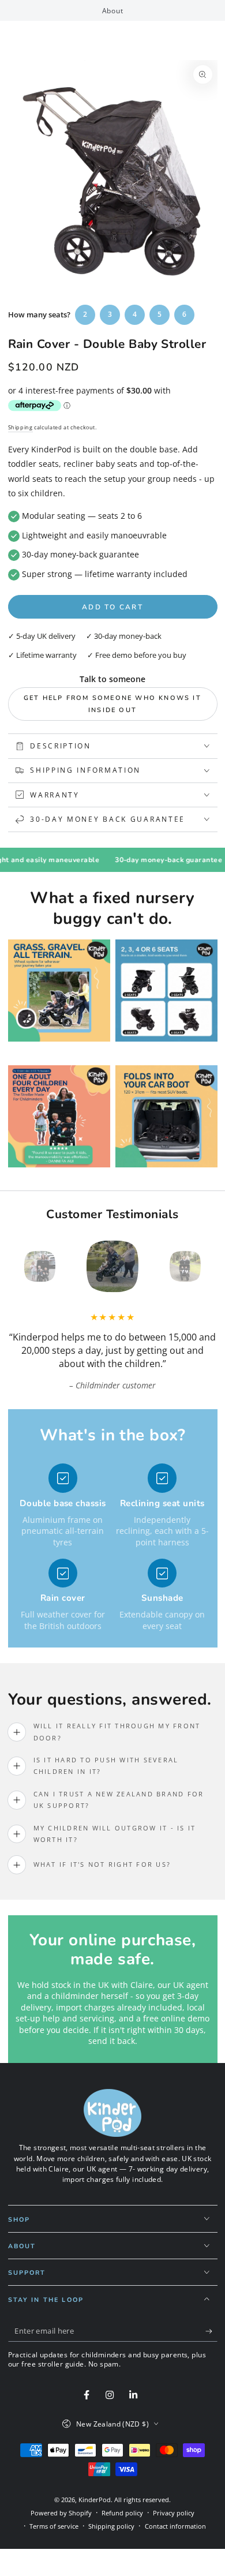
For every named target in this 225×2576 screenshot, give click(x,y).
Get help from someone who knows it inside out (112, 704)
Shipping (20, 427)
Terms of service (54, 2526)
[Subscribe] (211, 2331)
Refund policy (122, 2513)
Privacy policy (174, 2513)
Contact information (175, 2526)
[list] (112, 1548)
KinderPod (95, 2500)
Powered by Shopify (61, 2513)
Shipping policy (111, 2526)
